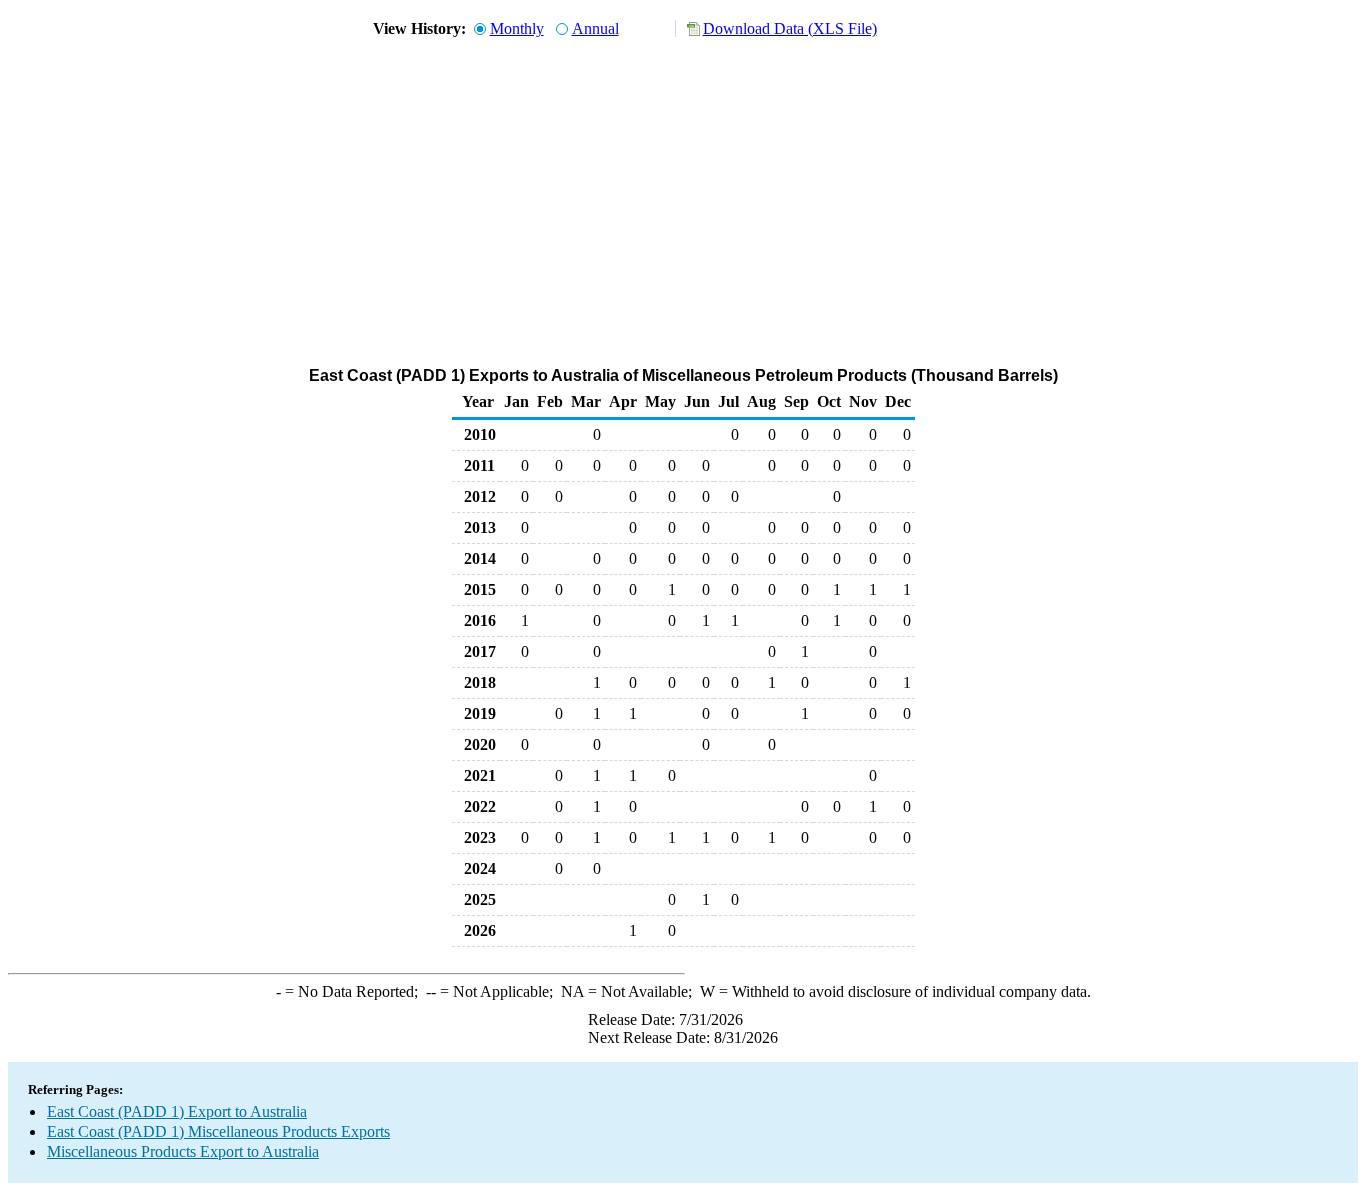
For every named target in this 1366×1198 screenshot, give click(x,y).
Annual (595, 28)
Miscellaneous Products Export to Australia (183, 1151)
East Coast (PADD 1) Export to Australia (177, 1111)
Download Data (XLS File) (790, 28)
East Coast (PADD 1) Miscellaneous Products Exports (218, 1131)
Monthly (517, 28)
